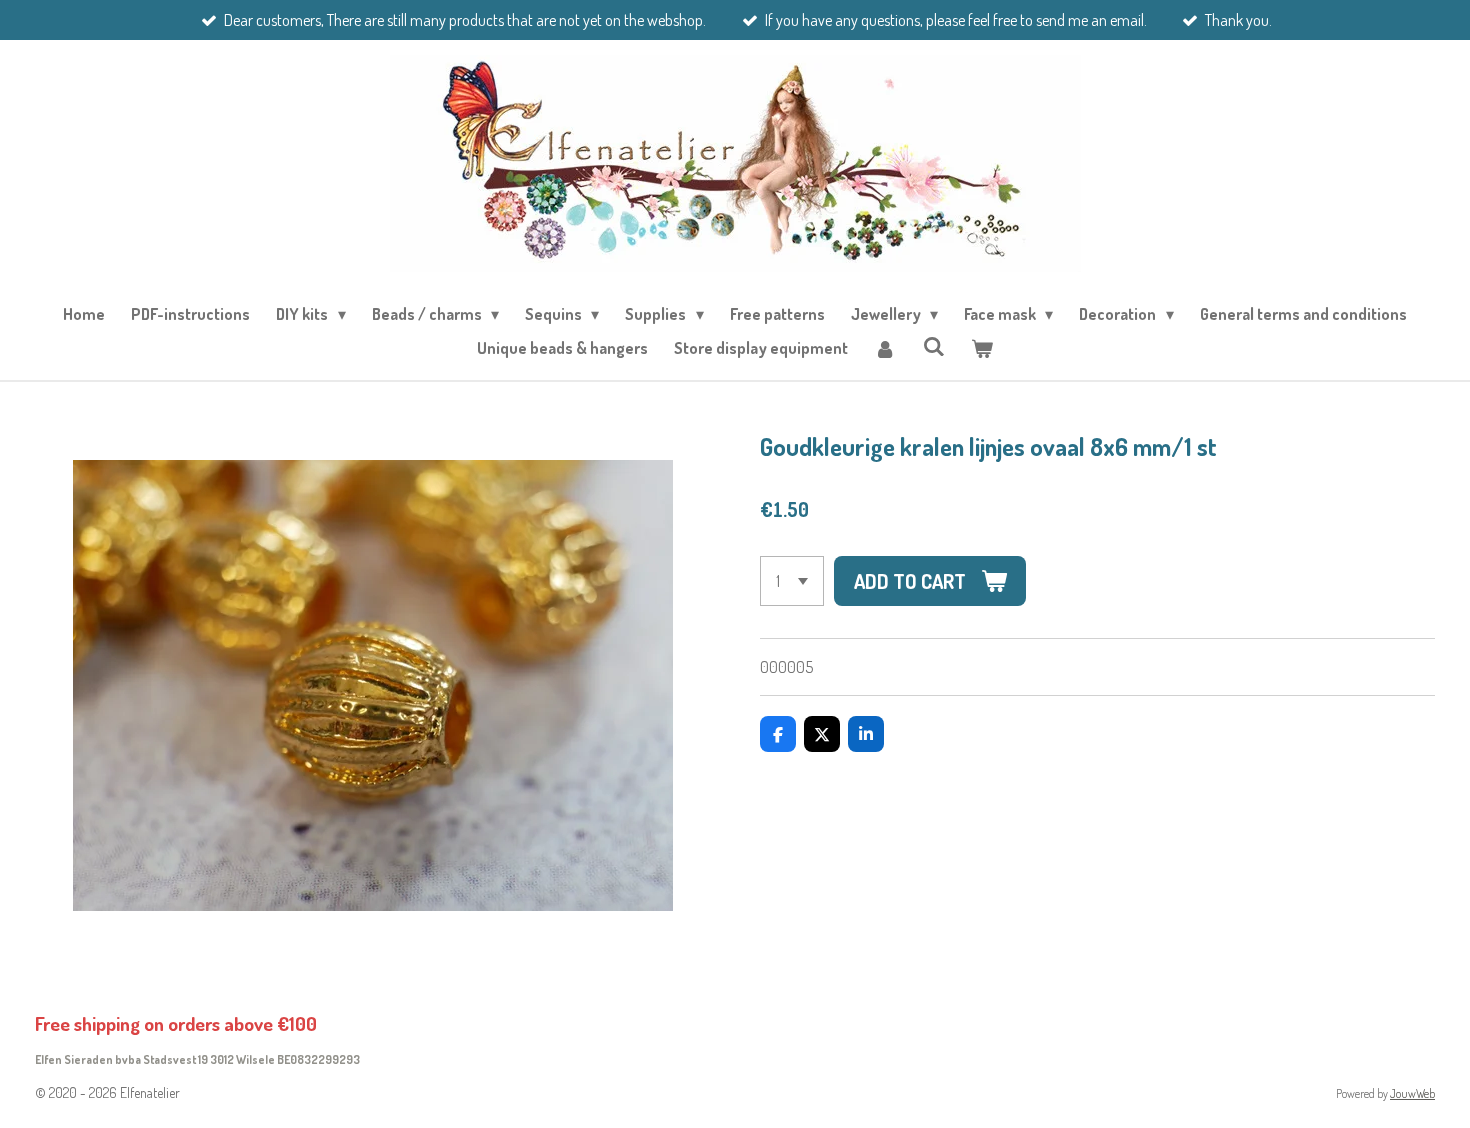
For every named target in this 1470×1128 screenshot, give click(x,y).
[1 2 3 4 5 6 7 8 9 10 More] (792, 581)
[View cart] (982, 348)
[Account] (885, 348)
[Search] (933, 346)
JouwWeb (1412, 1093)
